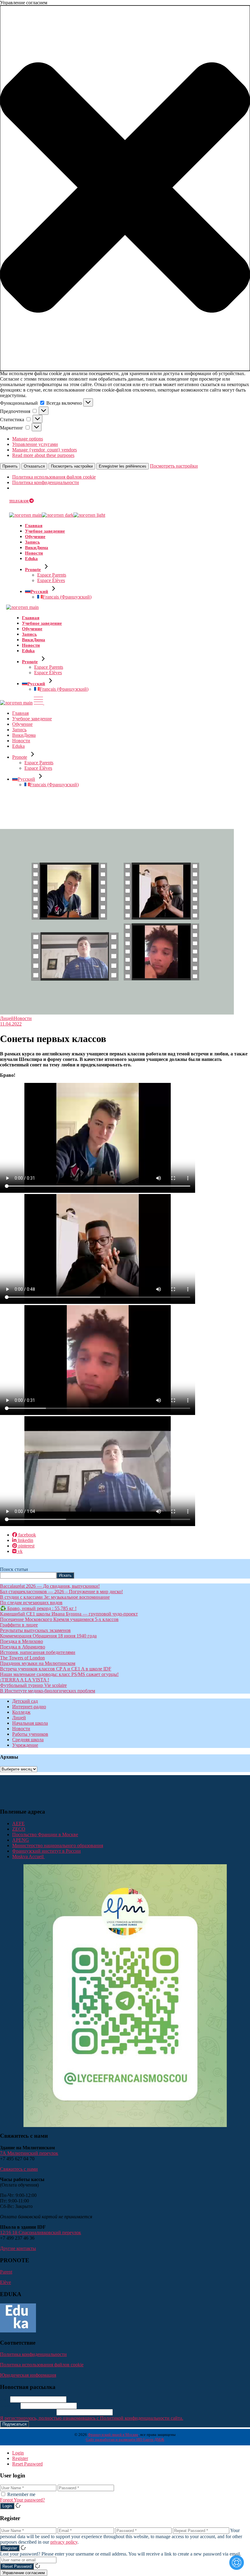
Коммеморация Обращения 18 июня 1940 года (48, 1636)
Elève (5, 2282)
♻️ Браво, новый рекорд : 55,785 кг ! (38, 1608)
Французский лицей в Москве (113, 2435)
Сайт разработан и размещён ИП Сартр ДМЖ (125, 2439)
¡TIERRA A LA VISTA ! (25, 1680)
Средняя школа (28, 1740)
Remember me (21, 2494)
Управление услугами (35, 444)
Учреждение (25, 1745)
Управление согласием (24, 2573)
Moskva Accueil (29, 1856)
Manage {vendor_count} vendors (45, 450)
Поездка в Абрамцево (23, 1647)
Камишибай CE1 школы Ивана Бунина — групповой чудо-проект (69, 1614)
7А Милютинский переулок (29, 2153)
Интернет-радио (29, 1707)
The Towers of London (22, 1658)
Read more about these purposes (43, 455)
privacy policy (64, 2542)
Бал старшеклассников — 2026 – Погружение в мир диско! (61, 1592)
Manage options (28, 439)
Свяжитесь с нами (19, 2169)
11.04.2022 (11, 1024)
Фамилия (10, 2406)
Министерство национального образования (58, 1845)
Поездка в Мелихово (21, 1641)
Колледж (21, 1712)
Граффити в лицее (19, 1625)
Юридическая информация (28, 2375)
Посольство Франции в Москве (45, 1834)
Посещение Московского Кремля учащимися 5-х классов (59, 1619)
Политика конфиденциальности (46, 482)
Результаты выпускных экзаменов (35, 1630)
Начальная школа (30, 1723)
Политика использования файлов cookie (54, 477)
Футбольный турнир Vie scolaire (33, 1685)
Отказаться (34, 466)
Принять (10, 466)
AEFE (18, 1823)
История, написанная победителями (38, 1652)
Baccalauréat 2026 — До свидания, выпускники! (50, 1586)
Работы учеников (30, 1734)
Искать (65, 1575)
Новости (23, 1018)
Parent (6, 2272)
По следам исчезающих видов (31, 1603)
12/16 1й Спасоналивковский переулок (41, 2232)
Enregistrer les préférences (123, 466)
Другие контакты (18, 2248)
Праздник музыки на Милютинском (38, 1663)
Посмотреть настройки (72, 466)
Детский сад (25, 1701)
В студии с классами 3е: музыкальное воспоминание (55, 1597)
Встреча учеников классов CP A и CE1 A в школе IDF (56, 1669)
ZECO (19, 1829)
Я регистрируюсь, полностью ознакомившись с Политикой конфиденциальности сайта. (92, 2418)
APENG (21, 1840)
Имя (4, 2399)
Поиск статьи (14, 1569)
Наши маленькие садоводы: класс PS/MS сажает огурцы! (59, 1674)
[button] (125, 188)
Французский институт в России (46, 1851)
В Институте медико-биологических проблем (48, 1691)
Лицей (7, 1018)
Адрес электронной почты (28, 2412)
